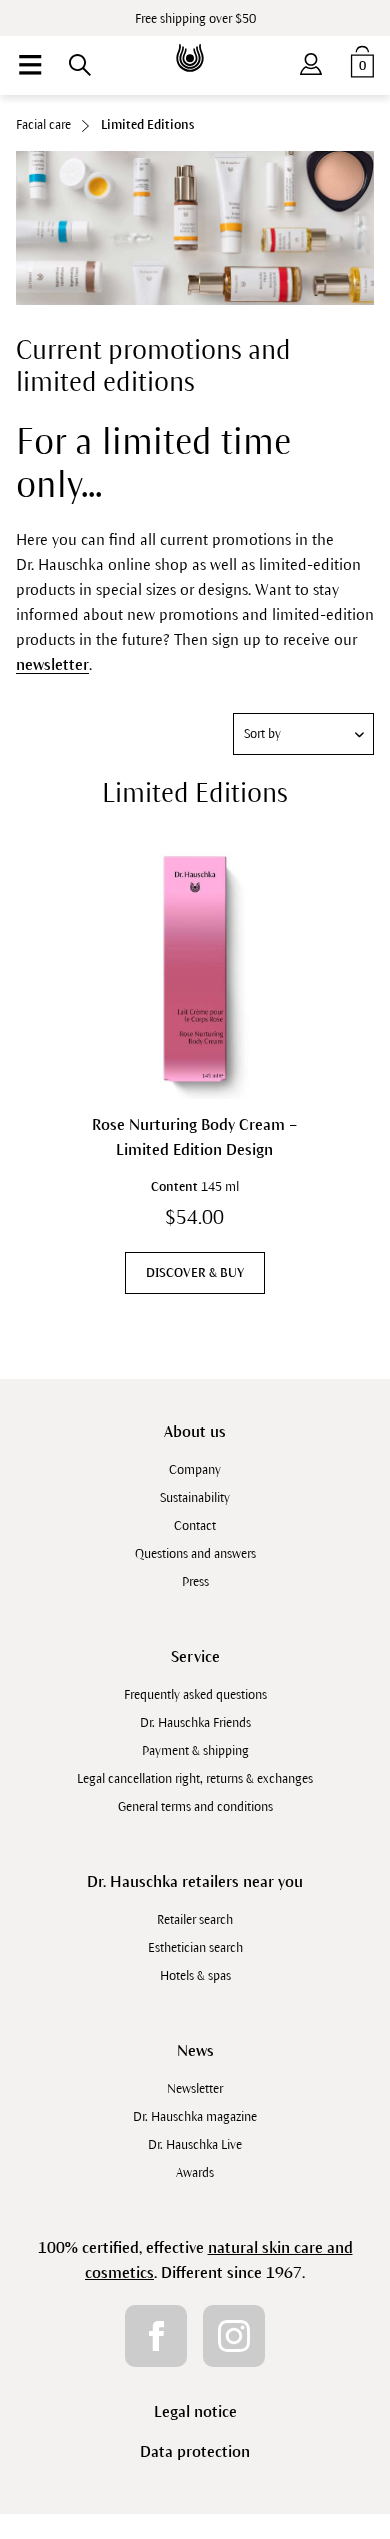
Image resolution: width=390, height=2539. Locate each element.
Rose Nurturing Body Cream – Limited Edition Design (194, 1137)
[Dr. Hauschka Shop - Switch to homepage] (195, 43)
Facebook (156, 2336)
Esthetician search (195, 1948)
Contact (195, 1526)
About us (195, 1431)
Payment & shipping (195, 1751)
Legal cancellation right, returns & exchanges (195, 1779)
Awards (195, 2173)
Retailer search (195, 1920)
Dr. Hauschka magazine (195, 2117)
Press (195, 1582)
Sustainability (195, 1498)
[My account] (311, 60)
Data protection (195, 2451)
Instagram (234, 2336)
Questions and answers (195, 1554)
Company (195, 1470)
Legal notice (195, 2411)
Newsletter (195, 2089)
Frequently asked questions (195, 1695)
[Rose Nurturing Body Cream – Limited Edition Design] (195, 969)
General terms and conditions (195, 1807)
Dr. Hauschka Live (195, 2145)
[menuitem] (30, 65)
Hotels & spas (195, 1976)
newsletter (52, 664)
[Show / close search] (80, 65)
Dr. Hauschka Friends (195, 1723)
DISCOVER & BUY (195, 1273)
